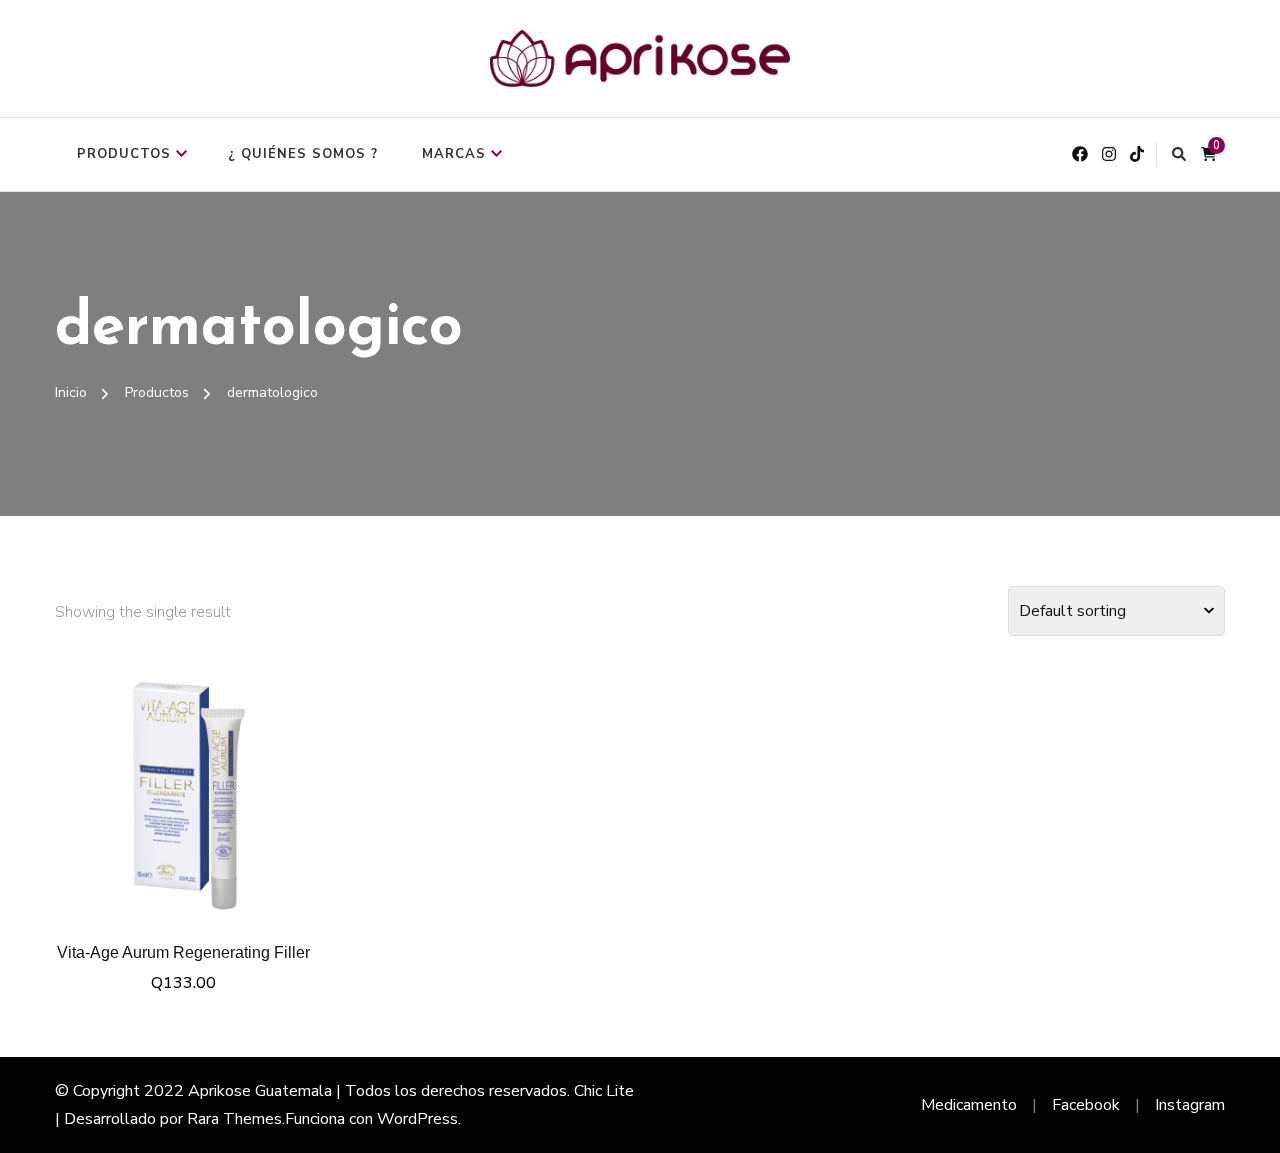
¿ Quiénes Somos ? (303, 154)
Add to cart (183, 790)
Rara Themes (234, 1119)
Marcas (454, 154)
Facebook (1086, 1105)
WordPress (417, 1119)
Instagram (1190, 1105)
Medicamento (969, 1105)
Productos (124, 154)
